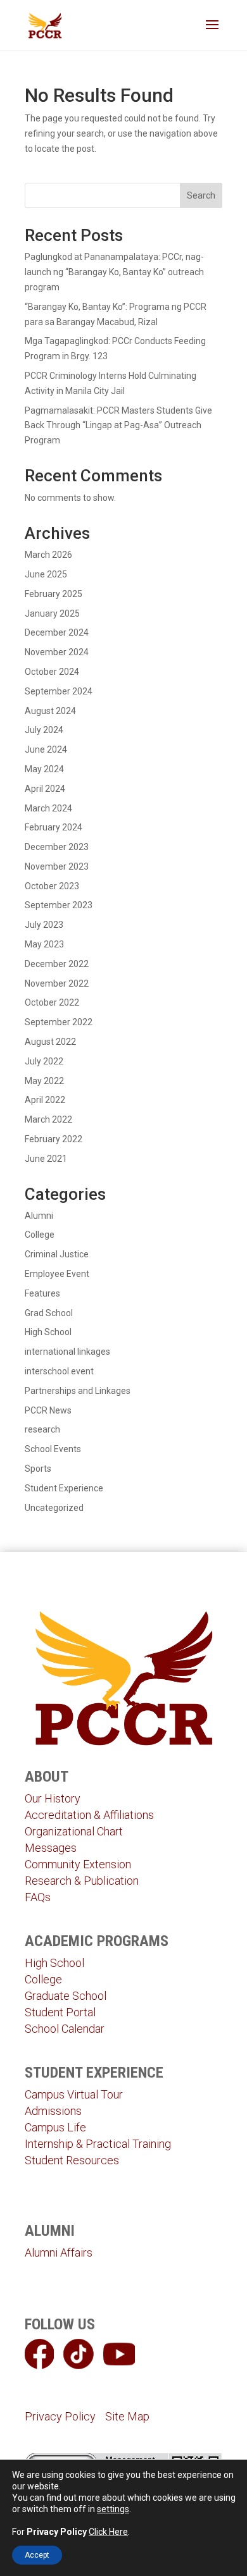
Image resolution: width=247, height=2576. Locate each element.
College (40, 1235)
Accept (37, 2555)
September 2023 (59, 905)
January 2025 (52, 613)
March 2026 (48, 555)
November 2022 (57, 983)
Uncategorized (54, 1508)
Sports (38, 1469)
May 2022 (44, 1081)
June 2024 (46, 749)
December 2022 (57, 964)
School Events (53, 1449)
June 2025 (46, 574)
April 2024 (45, 789)
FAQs (38, 1897)
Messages (51, 1848)
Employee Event (57, 1274)
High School (48, 1332)
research (42, 1429)
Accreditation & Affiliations (89, 1815)
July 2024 (44, 730)
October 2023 (52, 886)
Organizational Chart (74, 1831)
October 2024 (52, 672)
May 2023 (44, 944)
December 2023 (57, 847)
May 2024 (44, 769)
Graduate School (66, 1996)
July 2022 (44, 1061)
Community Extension (78, 1864)
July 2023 (44, 925)
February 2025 (54, 594)
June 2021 (46, 1159)
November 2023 (57, 866)
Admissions (53, 2111)
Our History (53, 1798)
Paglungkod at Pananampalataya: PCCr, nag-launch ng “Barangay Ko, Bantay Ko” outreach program (114, 272)
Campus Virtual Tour (74, 2094)
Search (201, 195)
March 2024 (48, 808)
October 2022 (52, 1002)
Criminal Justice (57, 1254)
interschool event (59, 1371)
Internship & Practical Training (98, 2144)
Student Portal (60, 2012)
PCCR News (48, 1410)
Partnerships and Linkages (78, 1391)
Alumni (39, 1216)
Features (42, 1293)
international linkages (67, 1352)
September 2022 (59, 1022)
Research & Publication (82, 1881)
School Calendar (65, 2029)
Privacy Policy (60, 2416)
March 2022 (48, 1119)
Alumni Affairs (59, 2252)
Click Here (108, 2532)
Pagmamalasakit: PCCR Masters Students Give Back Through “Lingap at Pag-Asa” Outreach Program (118, 426)
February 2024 (54, 827)
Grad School (49, 1313)
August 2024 (50, 711)
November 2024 (57, 652)
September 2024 (59, 691)
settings (113, 2509)
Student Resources (72, 2160)
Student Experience (64, 1488)
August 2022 (50, 1042)
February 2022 (54, 1139)
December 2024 (57, 632)
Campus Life (55, 2127)
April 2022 (45, 1100)
